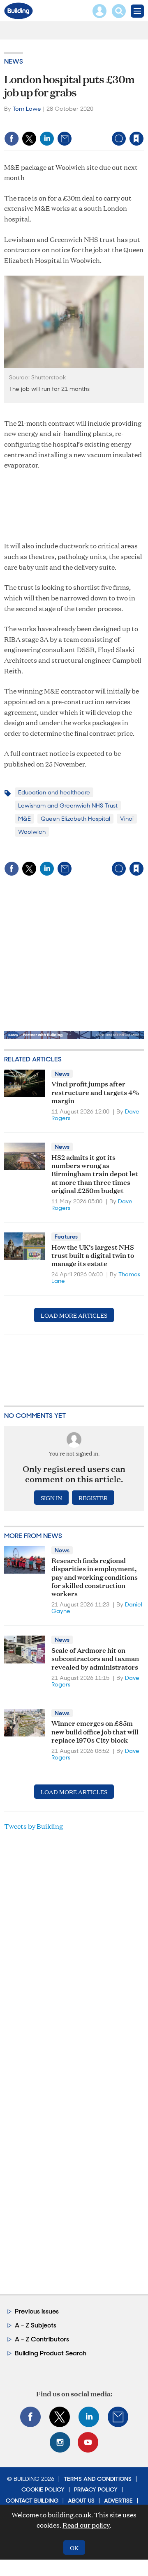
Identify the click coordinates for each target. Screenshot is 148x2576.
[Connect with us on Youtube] (88, 2442)
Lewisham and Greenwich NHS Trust (68, 805)
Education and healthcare (54, 792)
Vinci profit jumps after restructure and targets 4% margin (95, 1092)
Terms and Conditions (98, 2479)
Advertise (118, 2501)
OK (74, 2547)
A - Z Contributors (42, 2339)
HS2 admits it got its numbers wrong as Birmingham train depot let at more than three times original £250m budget (95, 1173)
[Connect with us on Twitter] (60, 2417)
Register (93, 1498)
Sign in (40, 121)
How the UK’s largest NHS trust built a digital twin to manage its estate (93, 1255)
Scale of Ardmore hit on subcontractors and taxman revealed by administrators (95, 1658)
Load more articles (74, 1315)
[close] (80, 132)
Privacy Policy (96, 2489)
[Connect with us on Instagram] (60, 2442)
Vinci (127, 819)
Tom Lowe (27, 109)
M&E (24, 819)
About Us (81, 2501)
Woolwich (32, 832)
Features (66, 1237)
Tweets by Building (34, 1826)
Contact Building (32, 2501)
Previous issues (37, 2311)
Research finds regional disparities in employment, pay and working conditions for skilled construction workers (95, 1577)
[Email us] (118, 2417)
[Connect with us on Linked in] (89, 2417)
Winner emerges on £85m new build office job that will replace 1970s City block (95, 1731)
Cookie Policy (43, 2489)
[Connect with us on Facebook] (30, 2417)
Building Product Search (51, 2353)
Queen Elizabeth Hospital (75, 819)
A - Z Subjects (36, 2325)
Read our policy (86, 2525)
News (14, 61)
